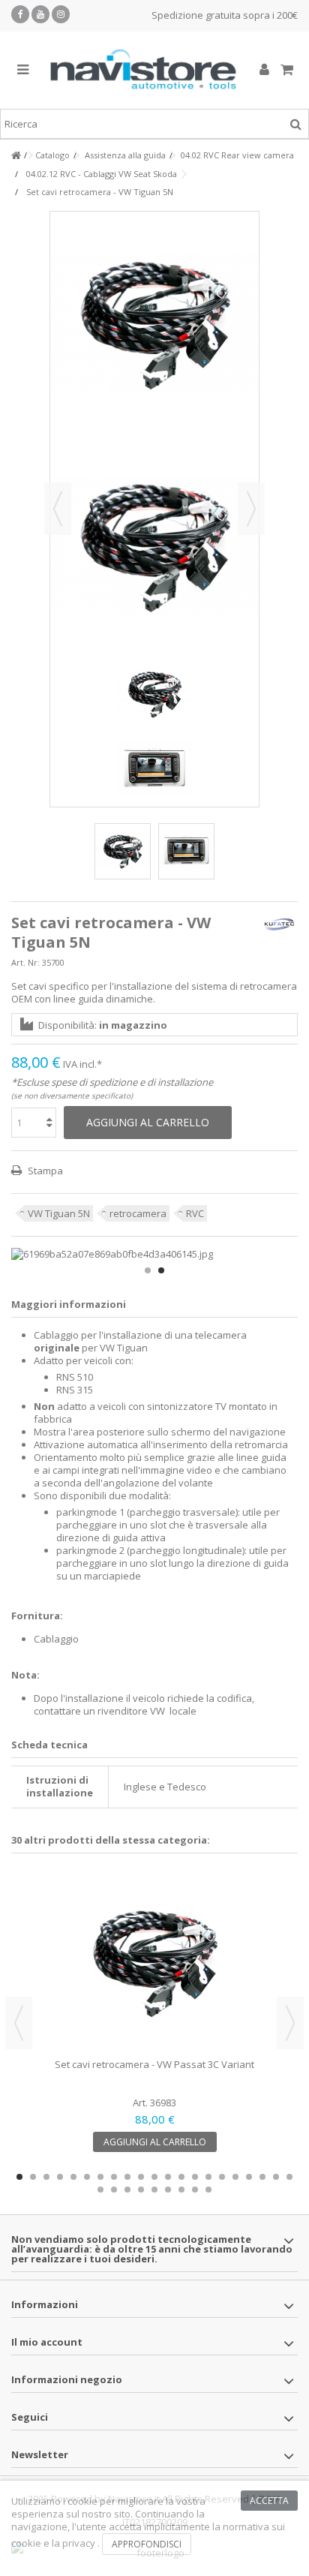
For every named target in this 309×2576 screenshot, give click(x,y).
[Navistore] (143, 70)
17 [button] (235, 2177)
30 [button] (208, 2190)
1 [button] (148, 1270)
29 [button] (195, 2190)
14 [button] (195, 2177)
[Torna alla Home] (16, 156)
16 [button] (222, 2177)
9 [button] (127, 2177)
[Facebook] (20, 14)
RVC (195, 1213)
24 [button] (127, 2190)
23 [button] (114, 2190)
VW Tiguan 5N (59, 1213)
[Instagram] (61, 14)
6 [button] (87, 2177)
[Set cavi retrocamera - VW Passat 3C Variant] (154, 1961)
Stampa (44, 1171)
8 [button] (114, 2177)
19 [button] (262, 2177)
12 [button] (168, 2177)
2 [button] (161, 1270)
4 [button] (60, 2177)
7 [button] (100, 2177)
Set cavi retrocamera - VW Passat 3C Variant (154, 2064)
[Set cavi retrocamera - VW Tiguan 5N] (123, 851)
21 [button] (289, 2177)
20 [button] (276, 2177)
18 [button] (249, 2177)
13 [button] (181, 2177)
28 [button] (181, 2190)
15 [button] (208, 2177)
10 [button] (141, 2177)
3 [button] (46, 2177)
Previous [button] (19, 2023)
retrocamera (138, 1213)
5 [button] (73, 2177)
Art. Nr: (25, 962)
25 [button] (141, 2190)
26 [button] (154, 2190)
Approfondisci (147, 2544)
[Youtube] (40, 14)
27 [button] (168, 2190)
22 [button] (100, 2190)
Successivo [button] (251, 509)
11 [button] (154, 2177)
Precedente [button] (58, 509)
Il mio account (47, 2342)
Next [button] (290, 2023)
